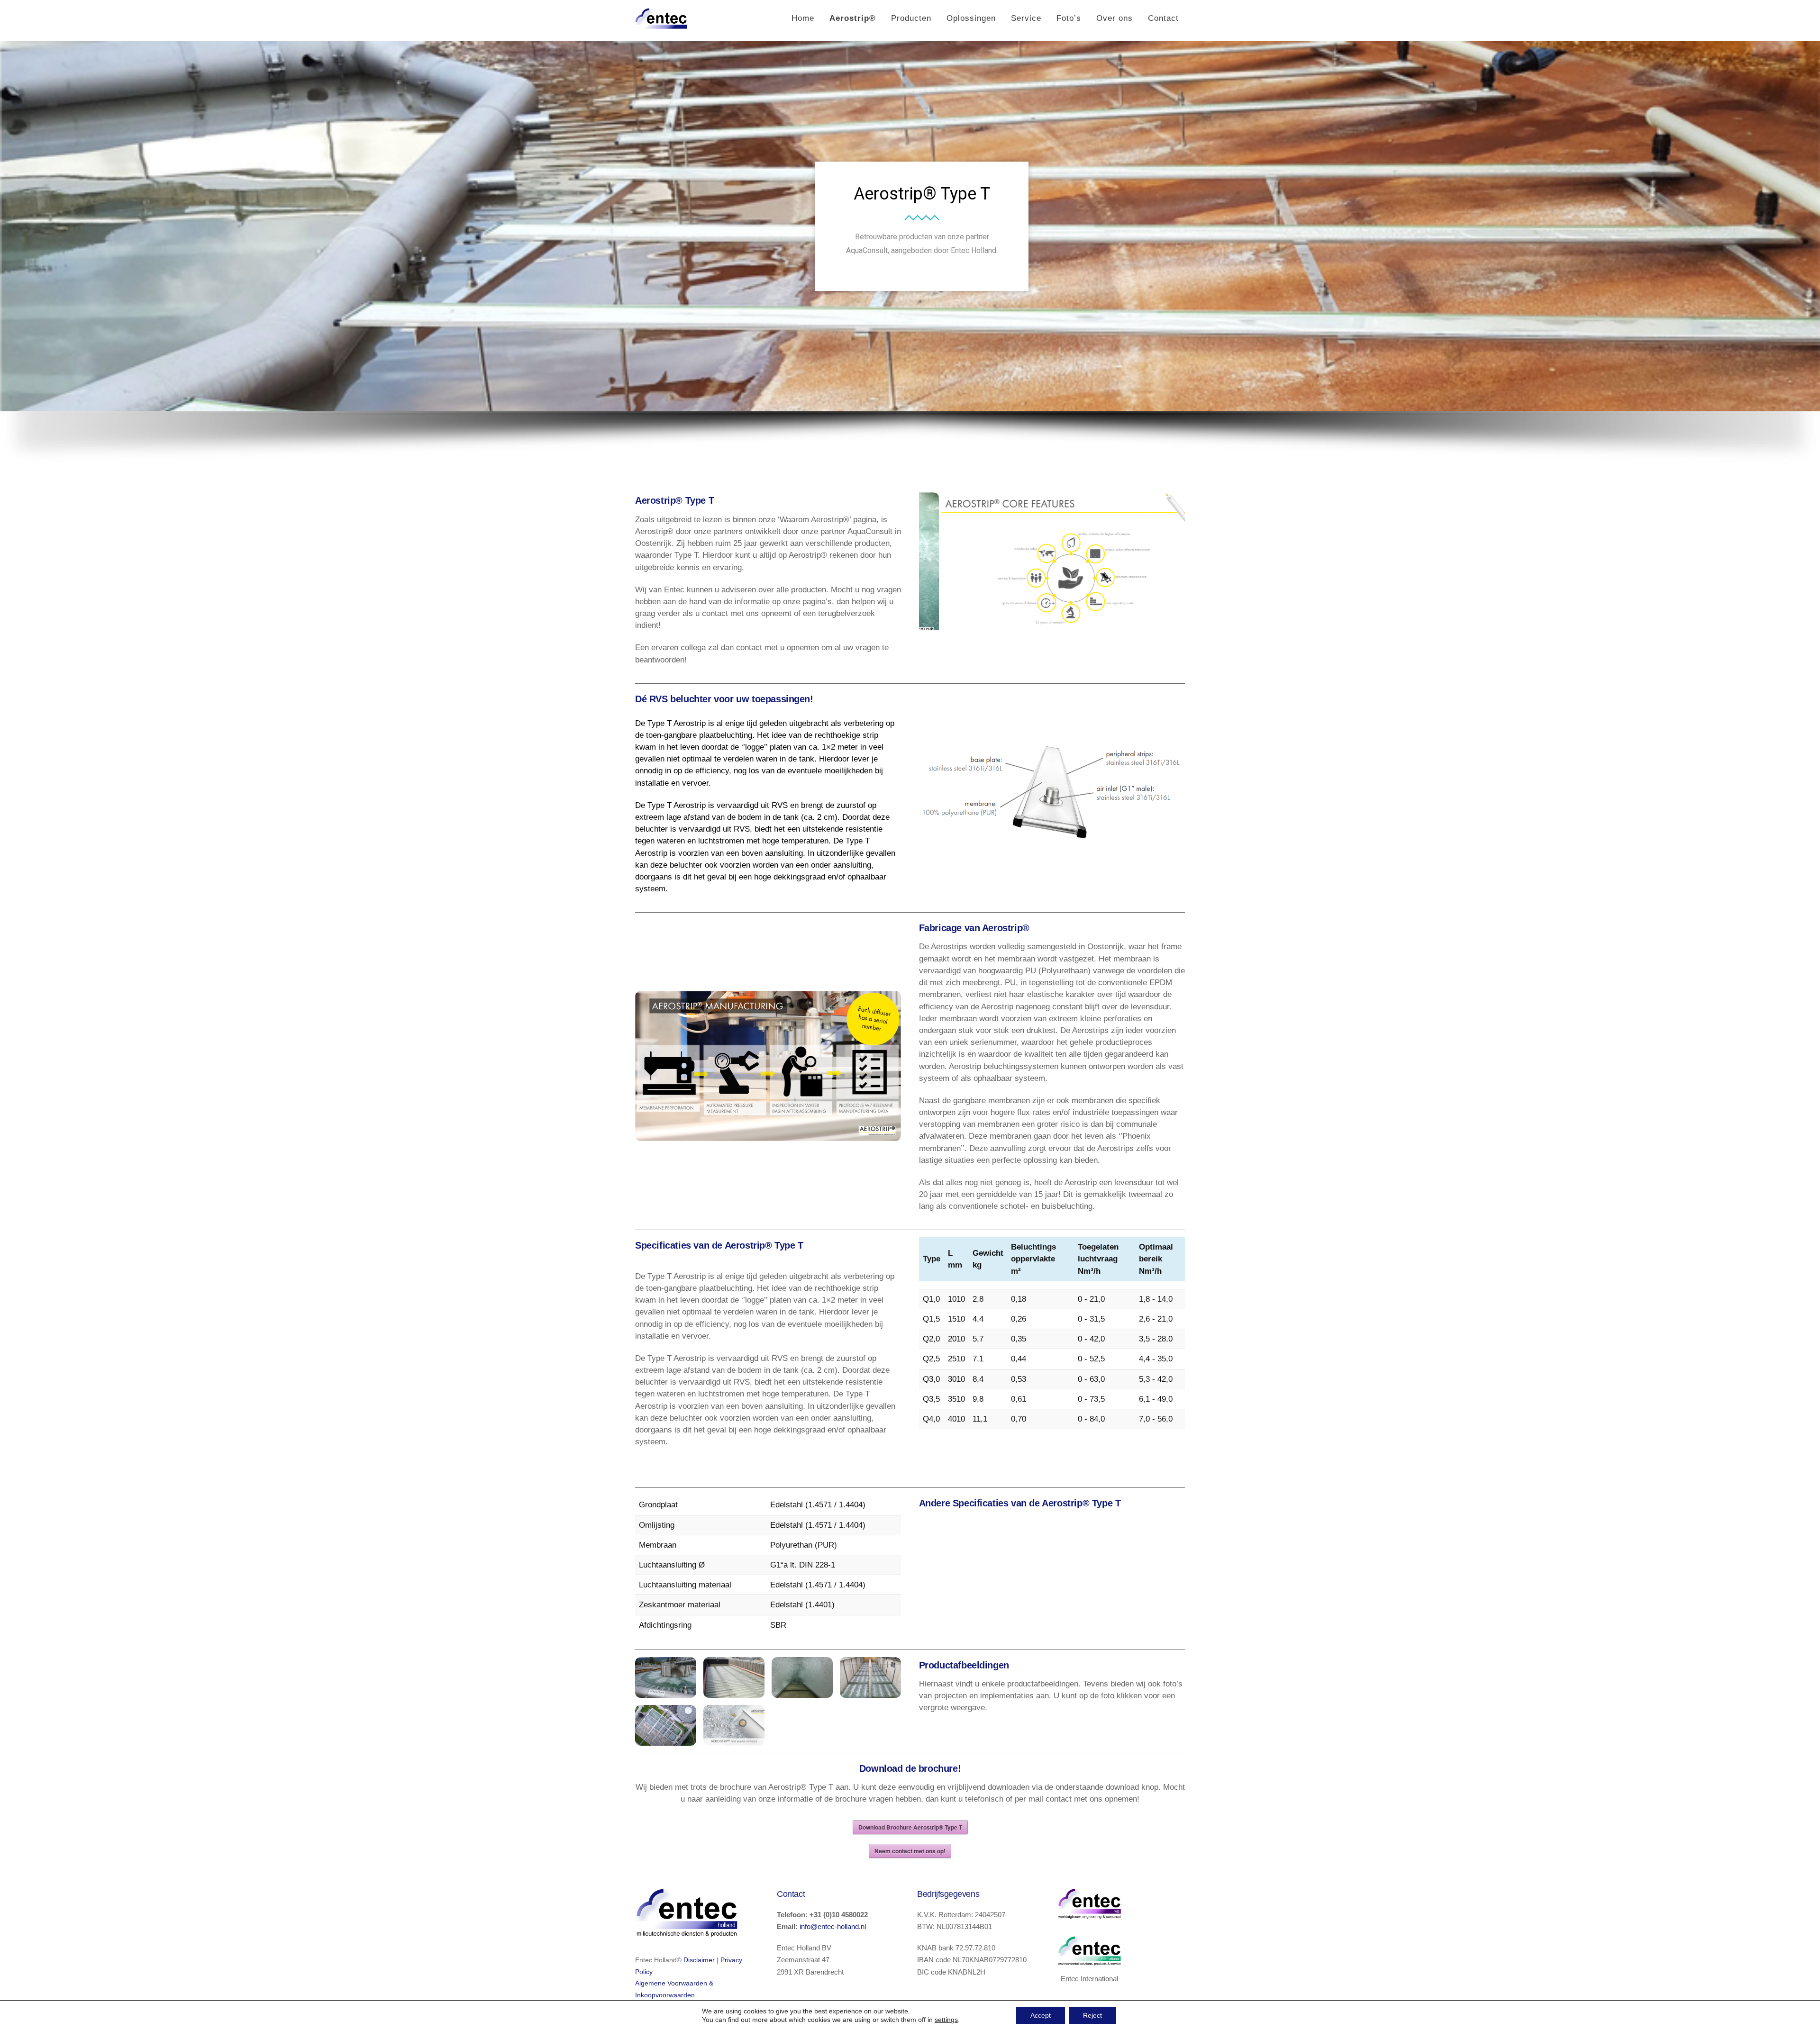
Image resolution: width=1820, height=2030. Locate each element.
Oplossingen (971, 18)
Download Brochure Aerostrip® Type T (910, 1827)
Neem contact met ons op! (910, 1851)
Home (803, 18)
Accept (1041, 2015)
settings (946, 2020)
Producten (911, 18)
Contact (1163, 18)
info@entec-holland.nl (833, 1926)
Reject (1092, 2015)
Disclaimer (699, 1960)
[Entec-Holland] (661, 25)
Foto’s (1069, 18)
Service (1026, 18)
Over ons (1115, 18)
